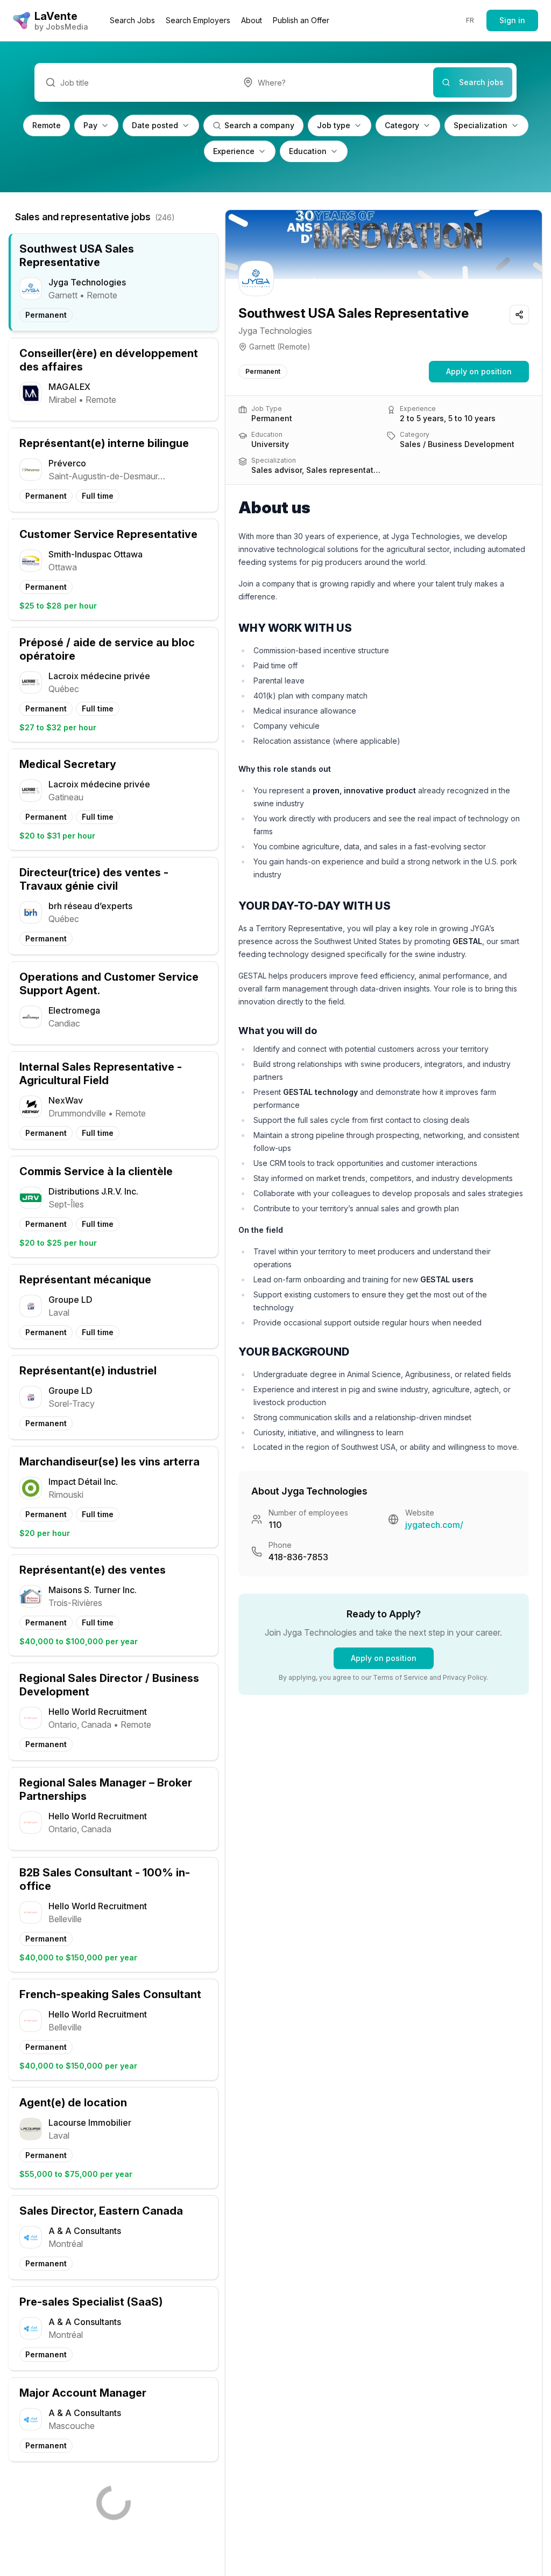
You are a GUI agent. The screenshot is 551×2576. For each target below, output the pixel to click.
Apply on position (479, 371)
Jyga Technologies (275, 331)
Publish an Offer (301, 20)
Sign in (512, 20)
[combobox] (333, 82)
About (252, 20)
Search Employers (198, 20)
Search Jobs (132, 20)
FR (470, 20)
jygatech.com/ (434, 1525)
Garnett (262, 347)
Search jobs (481, 82)
